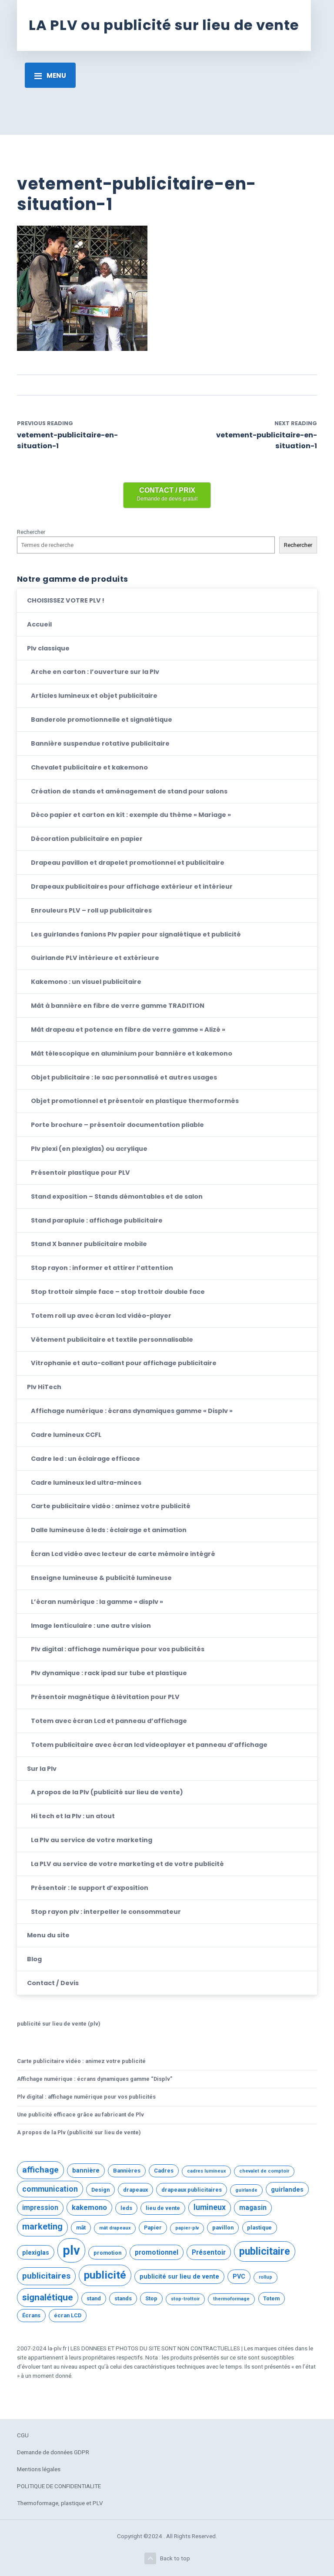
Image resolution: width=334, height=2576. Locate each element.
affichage (40, 2170)
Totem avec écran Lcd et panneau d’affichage (109, 1721)
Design (100, 2190)
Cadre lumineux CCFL (66, 1435)
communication (50, 2189)
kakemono (89, 2207)
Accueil (39, 624)
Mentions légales (39, 2469)
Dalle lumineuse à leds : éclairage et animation (109, 1530)
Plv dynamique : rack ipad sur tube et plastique (109, 1673)
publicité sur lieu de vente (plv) (58, 2024)
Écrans (31, 2315)
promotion (107, 2253)
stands (123, 2298)
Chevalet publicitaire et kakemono (89, 767)
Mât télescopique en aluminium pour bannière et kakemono (132, 1053)
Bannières (127, 2171)
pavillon (223, 2228)
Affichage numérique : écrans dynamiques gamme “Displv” (95, 2079)
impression (40, 2208)
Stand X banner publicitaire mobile (89, 1244)
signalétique (48, 2297)
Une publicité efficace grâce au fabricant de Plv (80, 2114)
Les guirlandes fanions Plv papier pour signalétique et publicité (136, 934)
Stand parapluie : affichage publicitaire (97, 1220)
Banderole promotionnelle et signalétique (102, 720)
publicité (105, 2275)
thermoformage (231, 2299)
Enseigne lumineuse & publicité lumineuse (101, 1578)
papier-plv (187, 2228)
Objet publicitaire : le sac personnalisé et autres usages (124, 1077)
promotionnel (157, 2253)
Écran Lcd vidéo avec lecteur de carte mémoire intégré (123, 1554)
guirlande (246, 2190)
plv (71, 2250)
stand (94, 2298)
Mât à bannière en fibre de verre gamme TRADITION (118, 1006)
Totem (271, 2298)
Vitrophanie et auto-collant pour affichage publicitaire (124, 1363)
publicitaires (46, 2276)
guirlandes (287, 2189)
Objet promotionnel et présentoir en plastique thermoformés (135, 1101)
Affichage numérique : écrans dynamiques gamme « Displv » (132, 1411)
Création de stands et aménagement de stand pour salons (129, 791)
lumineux (210, 2207)
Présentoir (209, 2253)
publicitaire (265, 2251)
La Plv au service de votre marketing (92, 1840)
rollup (266, 2277)
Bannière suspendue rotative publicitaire (100, 743)
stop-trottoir (185, 2299)
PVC (239, 2276)
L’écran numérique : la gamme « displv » (97, 1602)
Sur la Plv (42, 1769)
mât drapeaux (115, 2228)
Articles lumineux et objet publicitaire (94, 696)
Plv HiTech (44, 1387)
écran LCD (68, 2315)
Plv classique (48, 648)
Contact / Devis (53, 1983)
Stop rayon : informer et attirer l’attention (102, 1268)
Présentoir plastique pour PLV (80, 1173)
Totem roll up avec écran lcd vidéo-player (101, 1316)
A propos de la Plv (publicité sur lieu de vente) (107, 1792)
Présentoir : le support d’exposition (90, 1888)
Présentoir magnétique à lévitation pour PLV (105, 1697)
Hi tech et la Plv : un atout (73, 1816)
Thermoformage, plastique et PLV (60, 2503)
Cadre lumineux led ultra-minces (86, 1483)
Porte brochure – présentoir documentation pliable (117, 1125)
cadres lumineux (206, 2171)
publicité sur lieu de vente (179, 2276)
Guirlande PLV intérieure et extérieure (95, 958)
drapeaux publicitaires (192, 2190)
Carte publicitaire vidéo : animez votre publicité (111, 1506)
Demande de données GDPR (53, 2452)
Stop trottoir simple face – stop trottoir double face (118, 1292)
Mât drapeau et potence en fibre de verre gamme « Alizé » (128, 1030)
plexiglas (36, 2253)
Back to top (175, 2558)
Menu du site (48, 1935)
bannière (86, 2170)
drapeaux (135, 2190)
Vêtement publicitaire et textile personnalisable (112, 1340)
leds (126, 2208)
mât (81, 2228)
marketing (42, 2227)
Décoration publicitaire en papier (87, 839)
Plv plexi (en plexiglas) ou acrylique (89, 1149)
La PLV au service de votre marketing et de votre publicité (127, 1864)
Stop (151, 2298)
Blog (34, 1959)
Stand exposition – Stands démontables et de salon (117, 1196)
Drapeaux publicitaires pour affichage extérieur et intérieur (132, 886)
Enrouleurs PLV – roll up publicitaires (91, 910)
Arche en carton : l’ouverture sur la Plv (95, 672)
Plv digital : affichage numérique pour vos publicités (118, 1649)
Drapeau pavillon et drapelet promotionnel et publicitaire (128, 863)
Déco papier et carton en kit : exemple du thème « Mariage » (131, 815)
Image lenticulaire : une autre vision (91, 1626)
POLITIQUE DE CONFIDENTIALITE (59, 2486)
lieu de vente (163, 2208)
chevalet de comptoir (264, 2171)
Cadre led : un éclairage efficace (85, 1459)
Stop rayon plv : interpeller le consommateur (106, 1912)
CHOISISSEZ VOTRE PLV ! (66, 600)
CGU (23, 2435)
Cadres (164, 2171)
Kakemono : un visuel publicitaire (86, 982)
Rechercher (31, 532)
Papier (153, 2228)
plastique (259, 2228)
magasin (253, 2208)
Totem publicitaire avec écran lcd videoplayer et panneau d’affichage (149, 1745)
